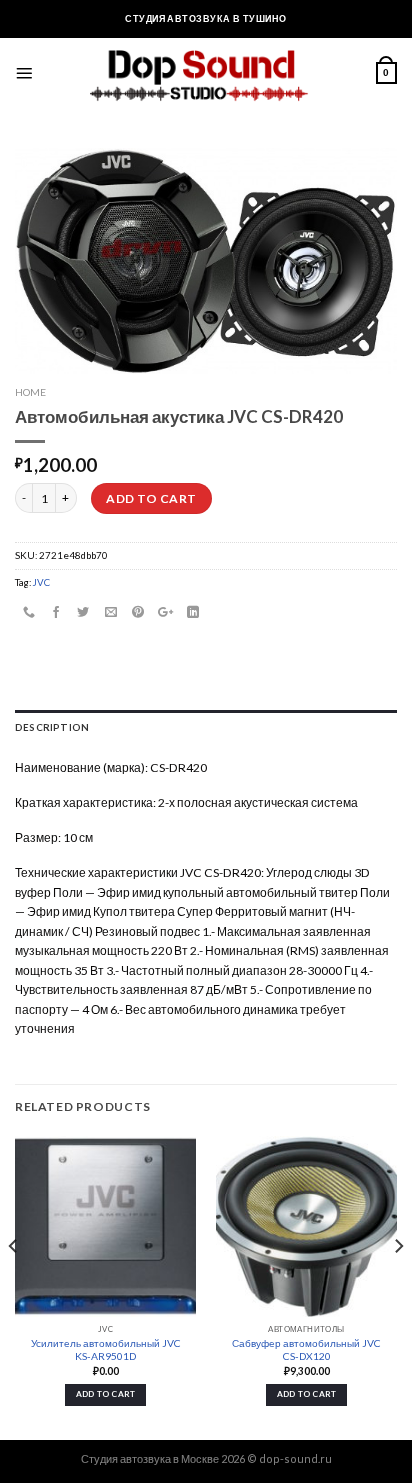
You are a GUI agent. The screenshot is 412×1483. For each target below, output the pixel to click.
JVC (41, 582)
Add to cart (151, 498)
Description (52, 727)
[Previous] (14, 1286)
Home (30, 392)
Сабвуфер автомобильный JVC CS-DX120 (306, 1349)
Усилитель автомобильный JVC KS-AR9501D (106, 1349)
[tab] (206, 728)
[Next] (398, 1286)
